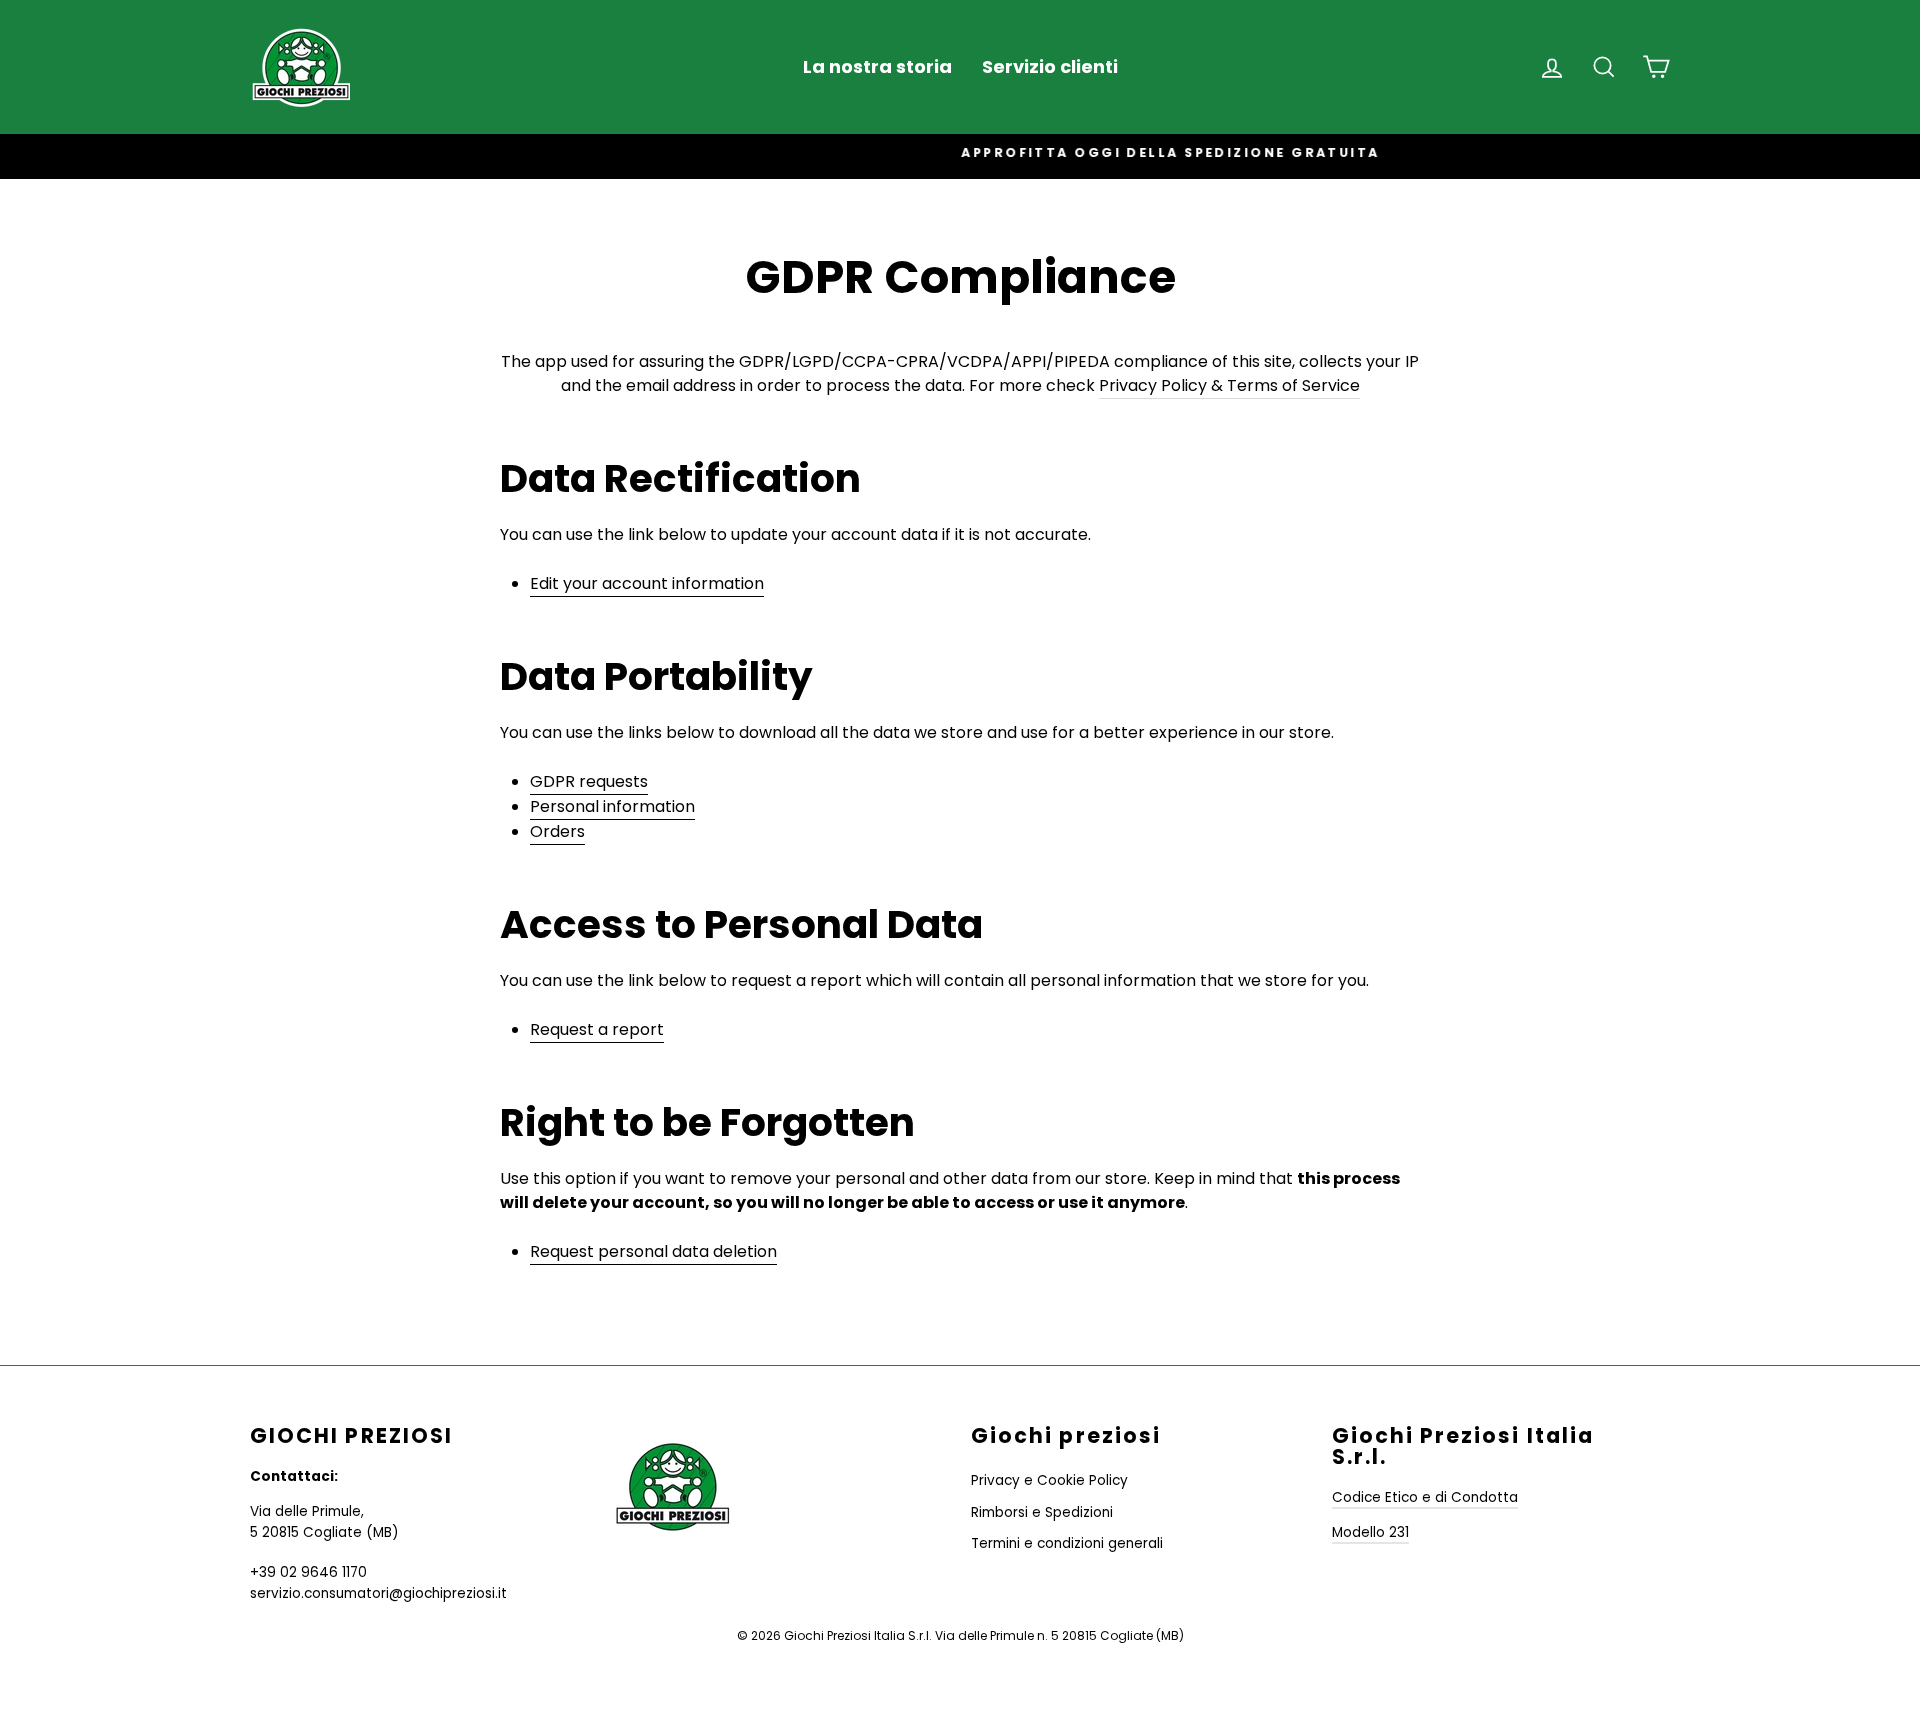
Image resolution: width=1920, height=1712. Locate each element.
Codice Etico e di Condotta (1425, 1497)
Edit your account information (647, 583)
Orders (557, 831)
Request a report (597, 1029)
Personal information (612, 806)
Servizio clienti (1050, 66)
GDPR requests (589, 781)
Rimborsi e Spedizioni (1042, 1512)
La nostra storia (877, 66)
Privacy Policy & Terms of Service (1229, 385)
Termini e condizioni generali (1067, 1543)
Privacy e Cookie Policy (1049, 1480)
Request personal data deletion (653, 1251)
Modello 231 (1370, 1532)
